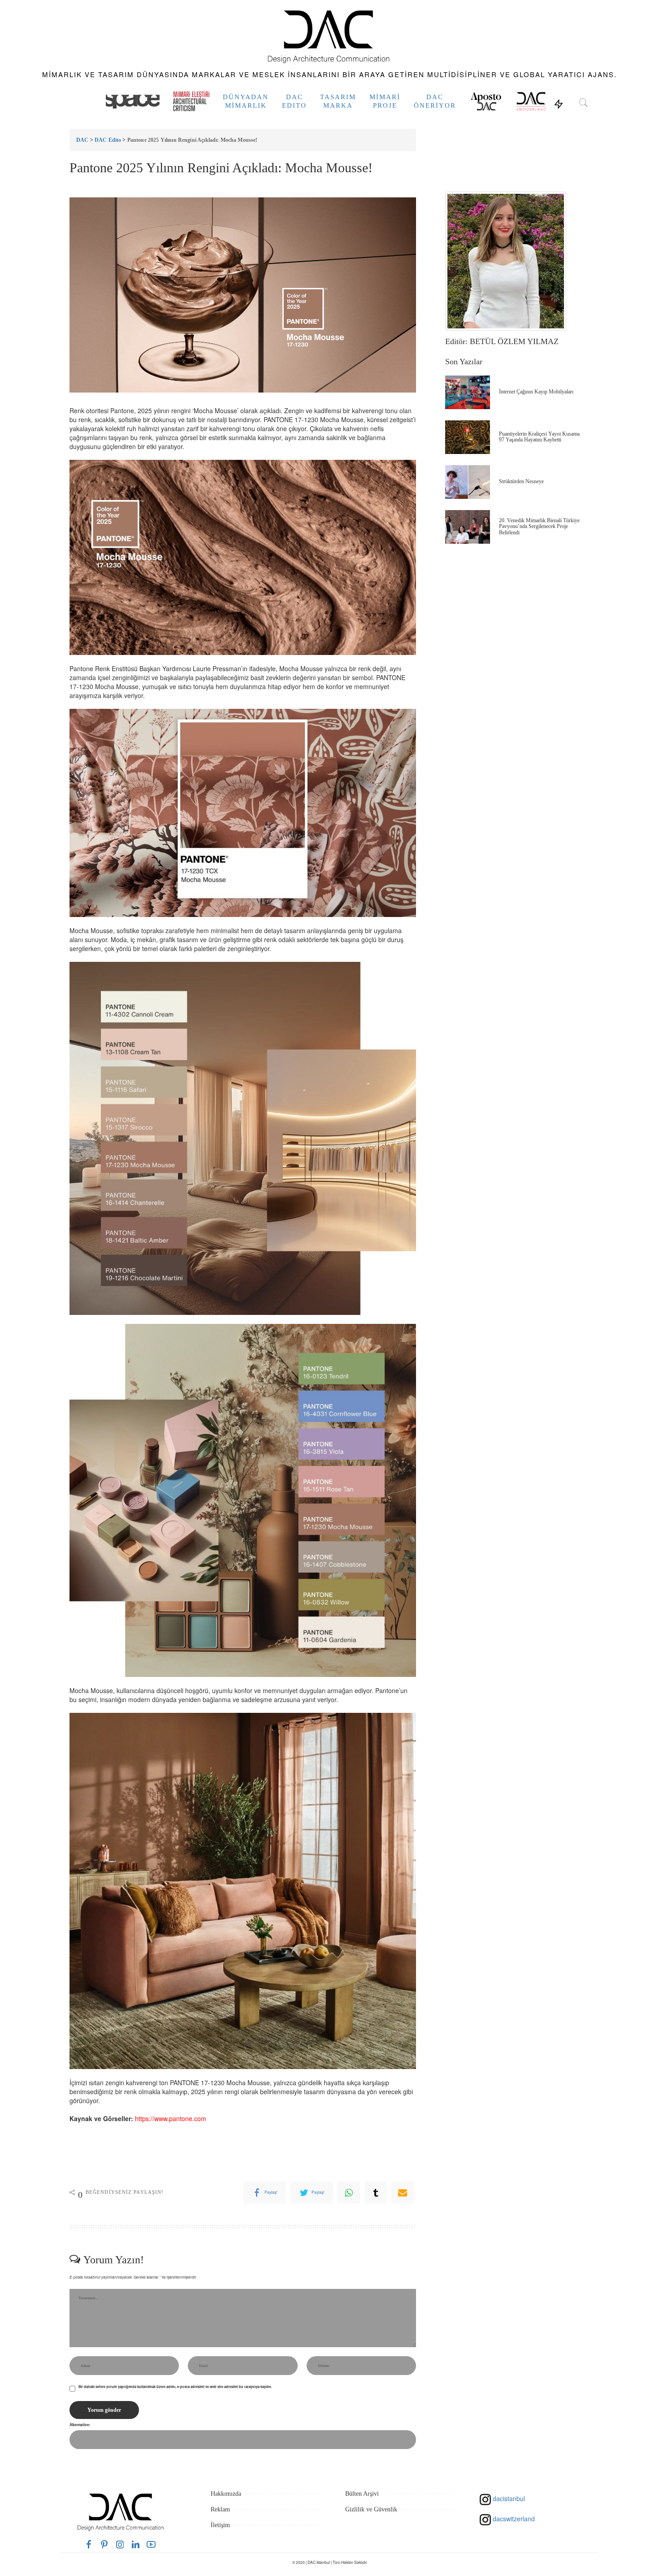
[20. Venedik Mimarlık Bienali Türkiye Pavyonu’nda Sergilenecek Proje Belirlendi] (468, 527)
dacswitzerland (513, 2519)
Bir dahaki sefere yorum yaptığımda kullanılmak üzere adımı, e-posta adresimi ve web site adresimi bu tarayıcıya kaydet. (175, 2387)
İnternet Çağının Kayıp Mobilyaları (536, 392)
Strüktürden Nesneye (521, 481)
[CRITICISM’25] (191, 101)
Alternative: (80, 2425)
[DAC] (329, 35)
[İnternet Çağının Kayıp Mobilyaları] (468, 392)
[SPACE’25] (133, 101)
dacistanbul (508, 2498)
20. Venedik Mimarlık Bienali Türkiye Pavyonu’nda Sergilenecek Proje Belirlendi (539, 526)
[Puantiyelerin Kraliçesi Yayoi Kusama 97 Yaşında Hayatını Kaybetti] (468, 437)
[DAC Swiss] (531, 101)
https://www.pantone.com (171, 2118)
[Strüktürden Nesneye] (468, 482)
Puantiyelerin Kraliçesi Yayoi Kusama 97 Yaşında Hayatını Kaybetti (539, 437)
